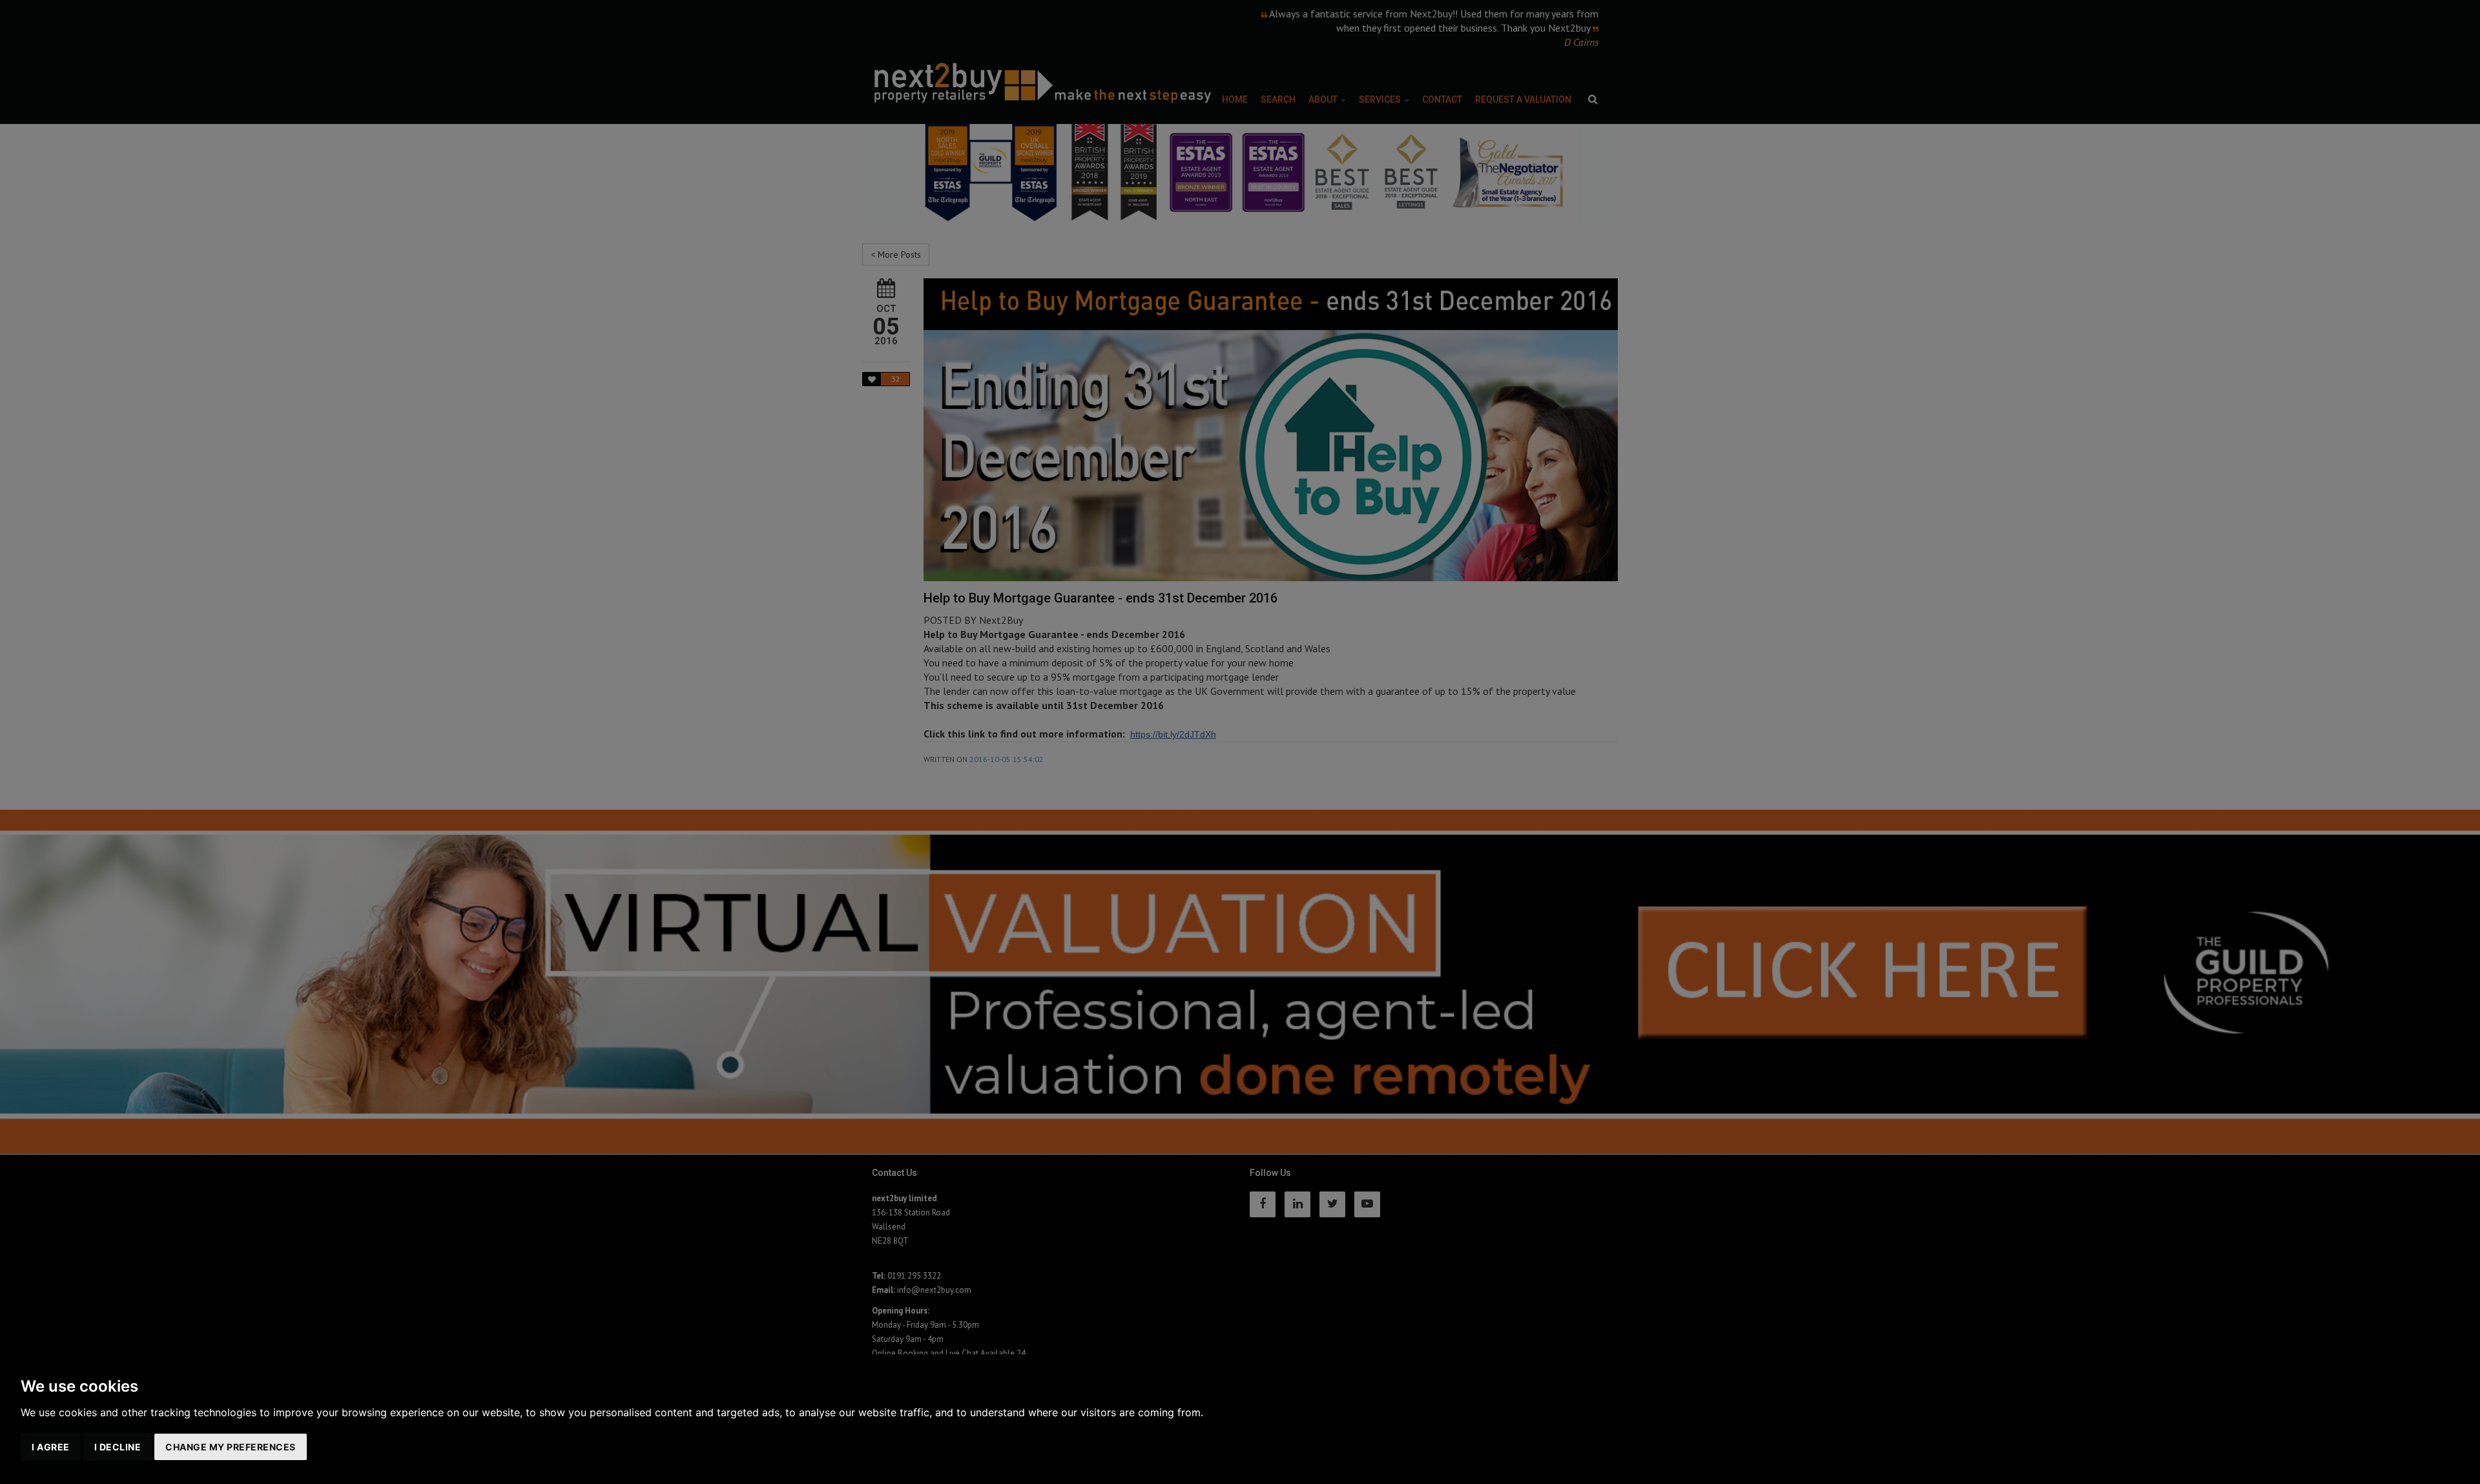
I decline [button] (118, 1447)
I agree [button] (51, 1447)
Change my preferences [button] (231, 1447)
